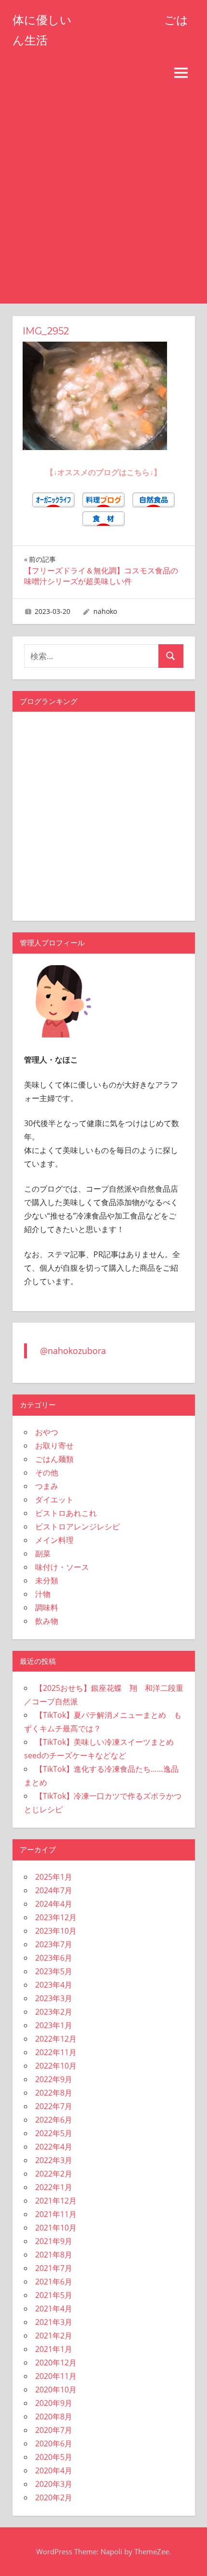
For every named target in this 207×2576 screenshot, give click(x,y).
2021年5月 (54, 2295)
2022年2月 (54, 2174)
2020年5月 (54, 2457)
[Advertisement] (103, 195)
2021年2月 (54, 2336)
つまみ (47, 1486)
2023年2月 (54, 2012)
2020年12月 (56, 2363)
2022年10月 (56, 2066)
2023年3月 (54, 1998)
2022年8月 (54, 2093)
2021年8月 (54, 2255)
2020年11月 (56, 2376)
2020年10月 (56, 2390)
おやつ (47, 1432)
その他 (47, 1473)
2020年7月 (54, 2430)
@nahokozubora (73, 1351)
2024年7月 (54, 1890)
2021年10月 (56, 2228)
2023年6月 (54, 1958)
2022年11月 (56, 2052)
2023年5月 (54, 1971)
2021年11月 (56, 2214)
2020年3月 (54, 2484)
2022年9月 (54, 2079)
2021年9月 (54, 2241)
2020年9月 (54, 2403)
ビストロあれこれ (66, 1513)
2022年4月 (54, 2147)
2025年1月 (54, 1877)
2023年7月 (54, 1944)
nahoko (105, 611)
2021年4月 (54, 2309)
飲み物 (47, 1621)
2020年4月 (54, 2470)
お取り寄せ (54, 1446)
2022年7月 (54, 2106)
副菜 (43, 1554)
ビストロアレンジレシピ (78, 1527)
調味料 (47, 1607)
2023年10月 (56, 1931)
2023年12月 (56, 1917)
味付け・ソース (62, 1567)
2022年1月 (54, 2187)
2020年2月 (54, 2497)
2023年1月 (54, 2025)
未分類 (47, 1580)
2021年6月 (54, 2282)
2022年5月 (54, 2133)
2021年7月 (54, 2268)
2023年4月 (54, 1985)
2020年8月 (54, 2417)
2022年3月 (54, 2160)
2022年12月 (56, 2039)
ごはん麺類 (54, 1459)
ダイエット (54, 1500)
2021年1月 (54, 2349)
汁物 (43, 1594)
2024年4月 (54, 1904)
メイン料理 (54, 1540)
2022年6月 (54, 2120)
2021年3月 (54, 2322)
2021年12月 (56, 2201)
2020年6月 (54, 2443)
